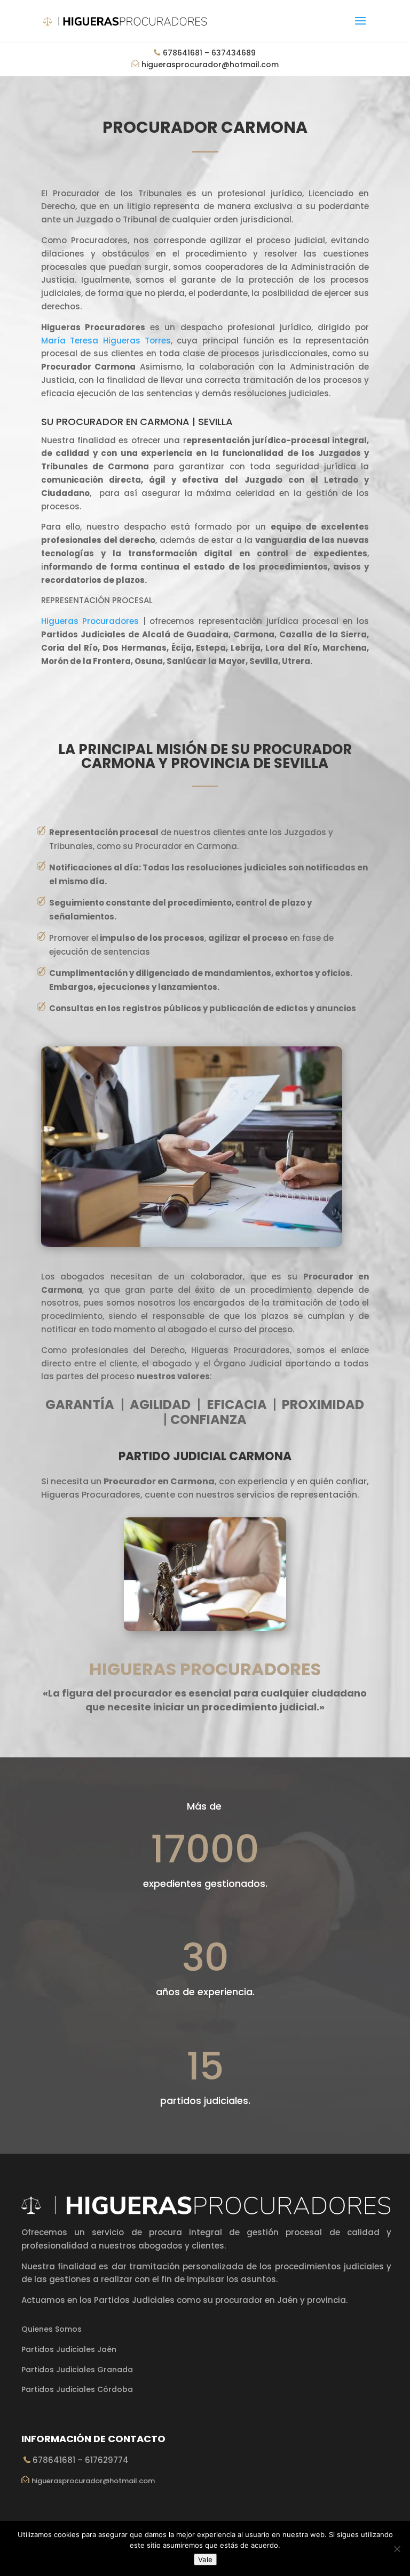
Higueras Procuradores (90, 621)
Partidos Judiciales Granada (77, 2370)
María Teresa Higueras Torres (106, 341)
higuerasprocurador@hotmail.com (210, 65)
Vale (205, 2559)
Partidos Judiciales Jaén (69, 2349)
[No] (397, 2549)
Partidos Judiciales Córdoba (77, 2389)
